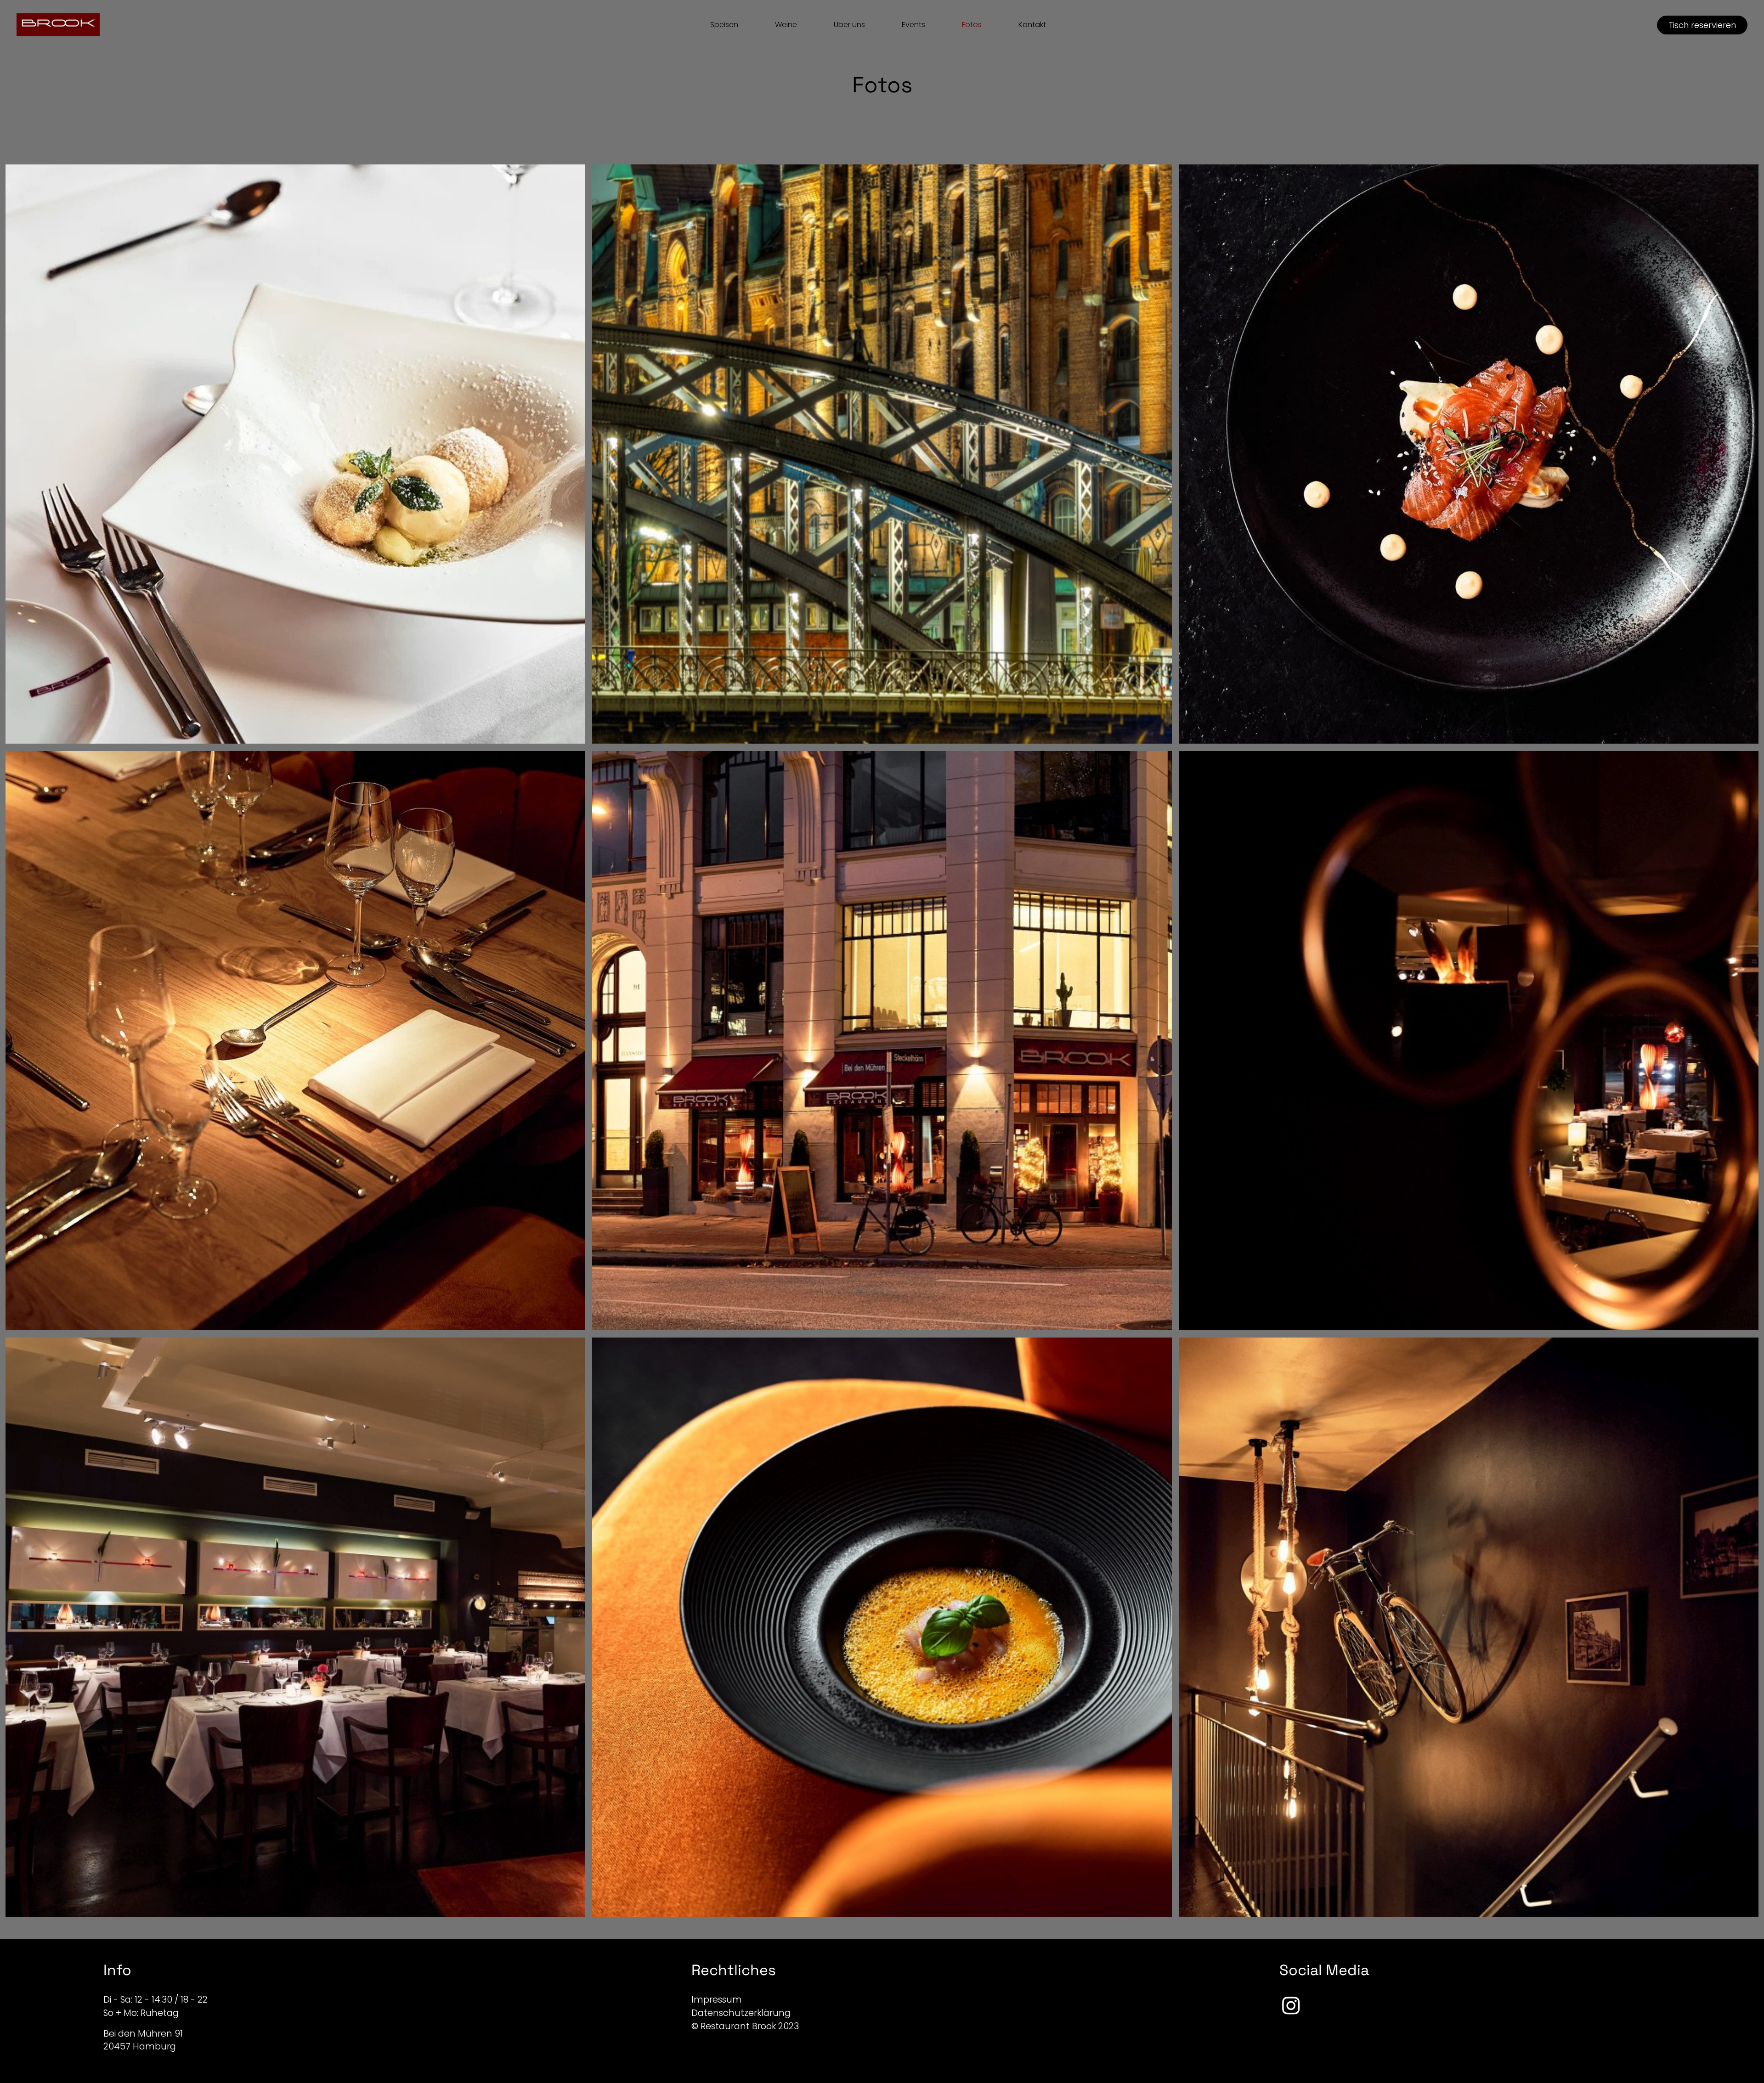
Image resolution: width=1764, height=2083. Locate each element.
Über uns (849, 25)
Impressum (717, 2000)
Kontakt (1032, 25)
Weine (786, 25)
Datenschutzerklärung (741, 2013)
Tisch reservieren (1702, 25)
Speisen (724, 25)
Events (913, 25)
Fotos (972, 25)
